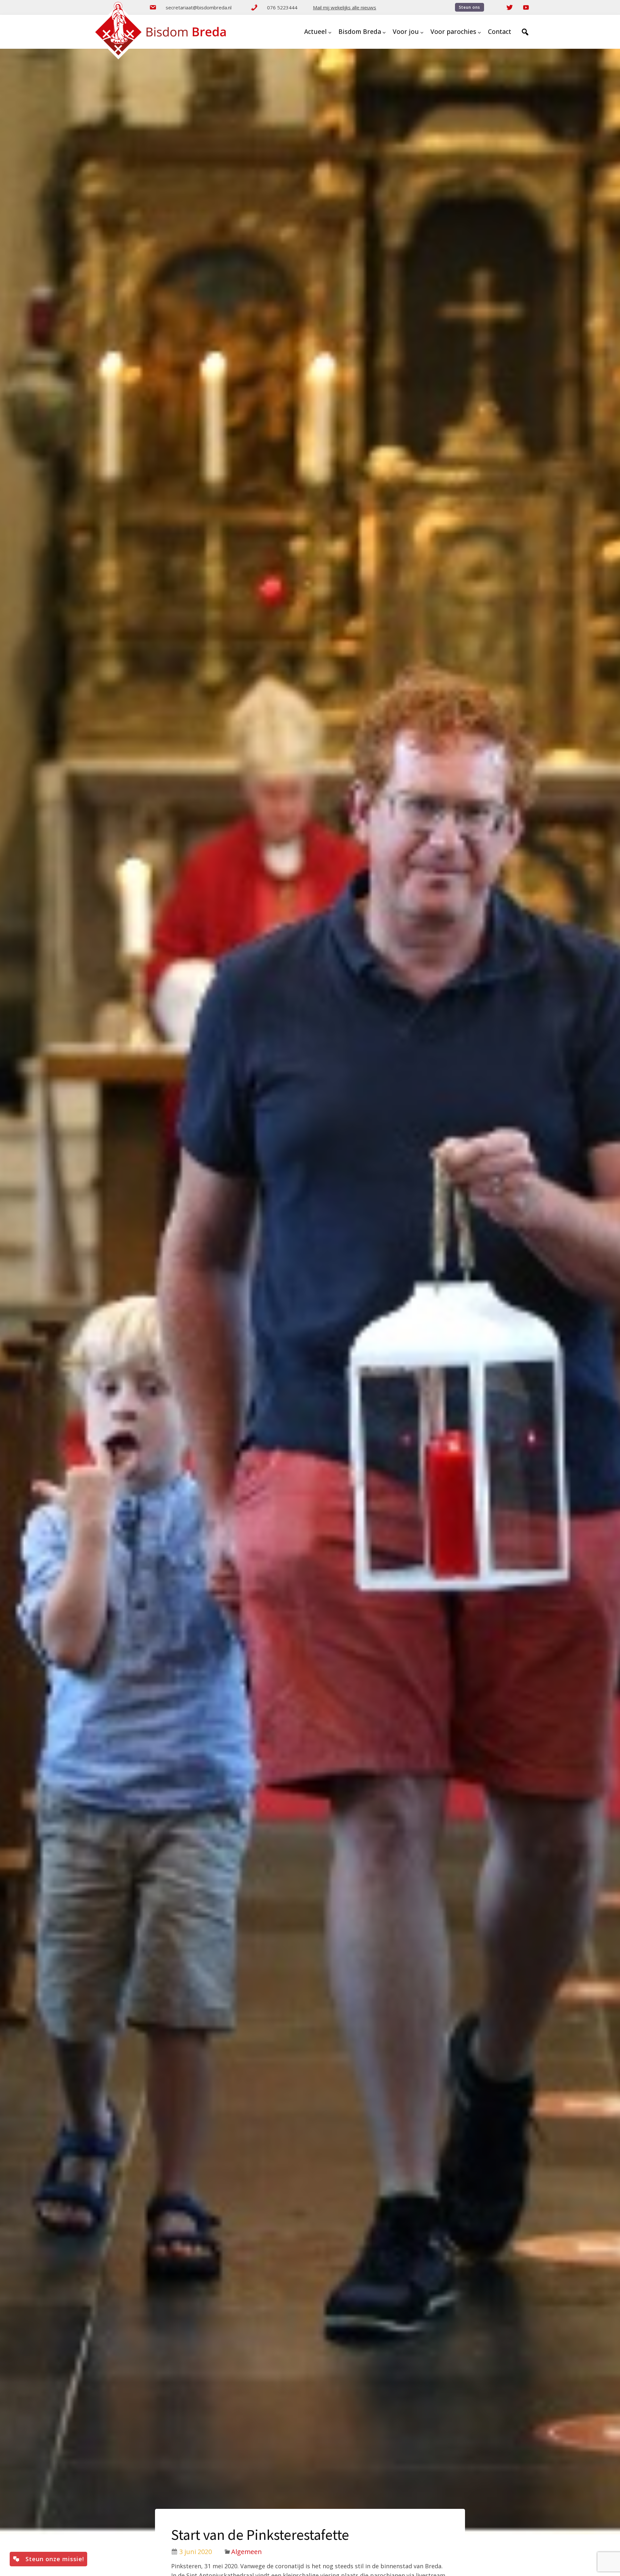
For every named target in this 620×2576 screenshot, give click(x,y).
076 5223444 (282, 7)
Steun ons (470, 7)
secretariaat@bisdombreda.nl (199, 7)
